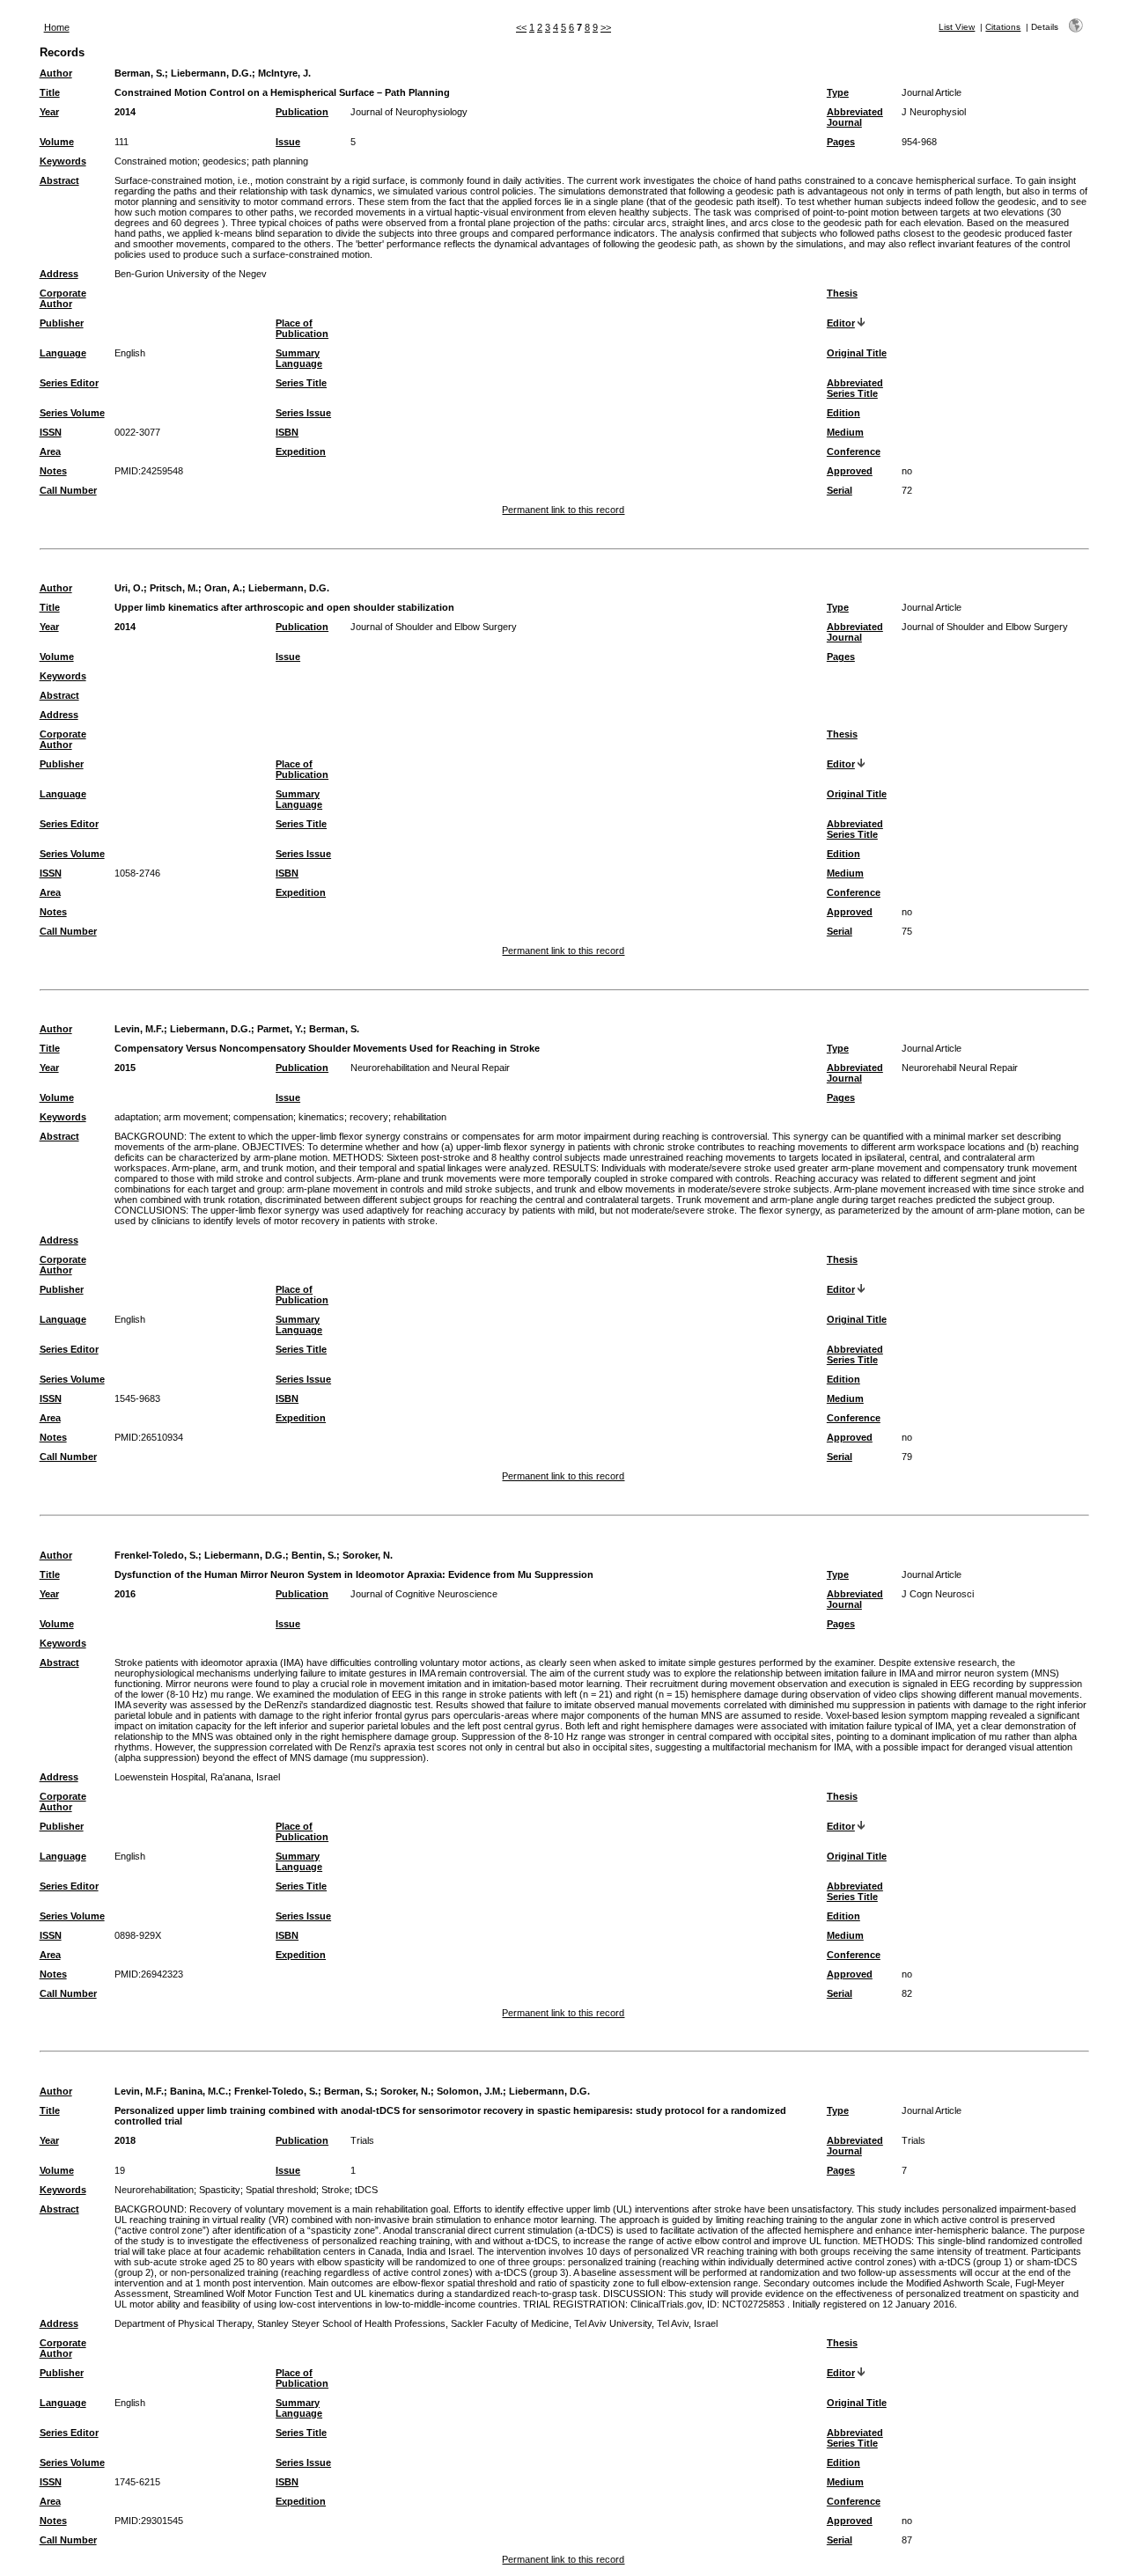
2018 (125, 2140)
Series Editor (69, 383)
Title (50, 92)
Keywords (63, 161)
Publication (302, 112)
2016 (125, 1594)
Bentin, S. (314, 1555)
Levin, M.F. (139, 1029)
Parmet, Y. (280, 1029)
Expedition (301, 451)
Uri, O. (129, 588)
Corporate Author (63, 298)
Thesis (842, 293)
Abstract (59, 180)
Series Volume (72, 413)
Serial (840, 490)
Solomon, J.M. (470, 2091)
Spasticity (220, 2190)
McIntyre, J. (284, 73)
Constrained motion (156, 161)
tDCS (366, 2190)
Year (49, 112)
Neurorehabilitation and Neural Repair (430, 1068)
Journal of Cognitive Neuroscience (424, 1594)
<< (521, 27)
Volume (57, 142)
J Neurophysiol (934, 112)
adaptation (136, 1117)
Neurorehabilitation (154, 2190)
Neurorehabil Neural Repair (960, 1068)
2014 (125, 112)
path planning (280, 161)
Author (56, 73)
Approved (850, 471)
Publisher (62, 323)
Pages (841, 142)
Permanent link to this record (563, 510)
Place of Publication (302, 328)
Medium (845, 432)
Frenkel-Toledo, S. (156, 1555)
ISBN (287, 432)
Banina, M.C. (199, 2091)
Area (50, 451)
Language (63, 353)
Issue (288, 142)
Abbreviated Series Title (855, 388)
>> (606, 27)
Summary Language (299, 358)
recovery (369, 1117)
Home (57, 27)
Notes (53, 471)
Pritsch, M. (174, 588)
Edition (843, 413)
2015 (125, 1068)
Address (59, 274)
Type (838, 92)
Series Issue (303, 413)
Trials (362, 2140)
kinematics (321, 1117)
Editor (841, 323)
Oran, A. (223, 588)
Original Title (857, 353)
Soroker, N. (368, 1555)
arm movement (196, 1117)
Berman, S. (140, 73)
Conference (854, 451)
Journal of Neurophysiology (409, 112)
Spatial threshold (281, 2190)
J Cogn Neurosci (938, 1594)
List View (957, 27)
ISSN (51, 432)
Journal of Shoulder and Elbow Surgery (434, 627)
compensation (263, 1117)
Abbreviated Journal (855, 117)
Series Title (301, 383)
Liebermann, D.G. (211, 73)
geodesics (225, 161)
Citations (1003, 27)
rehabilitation (420, 1117)
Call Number (68, 490)
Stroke (335, 2190)
